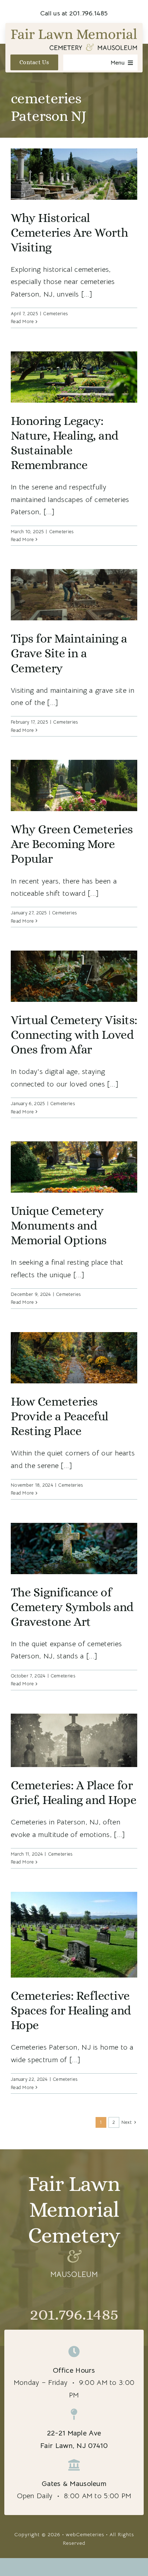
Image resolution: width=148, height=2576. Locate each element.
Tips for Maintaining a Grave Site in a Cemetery (69, 653)
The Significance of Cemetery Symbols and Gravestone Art (72, 1607)
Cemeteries (55, 314)
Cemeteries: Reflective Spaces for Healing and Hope (71, 2010)
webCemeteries (85, 2534)
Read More (22, 321)
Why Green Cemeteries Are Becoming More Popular (72, 844)
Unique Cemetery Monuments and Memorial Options (59, 1225)
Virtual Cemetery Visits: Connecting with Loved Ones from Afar (74, 1035)
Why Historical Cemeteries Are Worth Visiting (70, 233)
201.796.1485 (74, 2314)
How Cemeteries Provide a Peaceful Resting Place (60, 1416)
